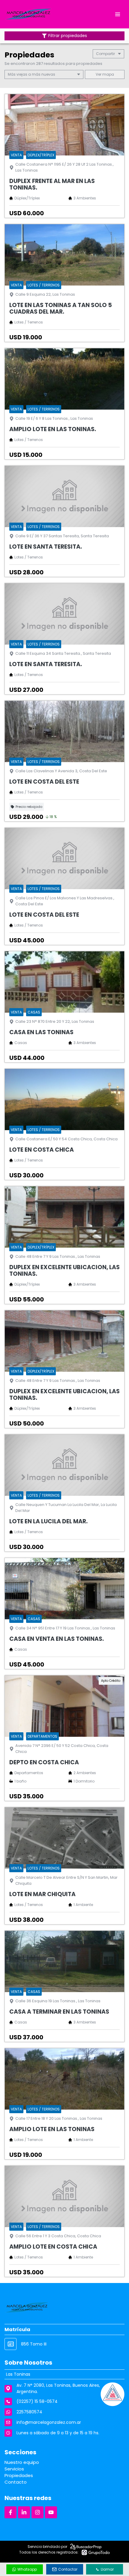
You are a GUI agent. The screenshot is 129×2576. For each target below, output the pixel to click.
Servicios (14, 2469)
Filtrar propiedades (68, 36)
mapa (108, 74)
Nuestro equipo (22, 2462)
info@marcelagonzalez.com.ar (49, 2422)
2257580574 (29, 2412)
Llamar (107, 2569)
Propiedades (19, 2475)
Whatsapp (27, 2569)
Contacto (16, 2482)
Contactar (68, 2569)
